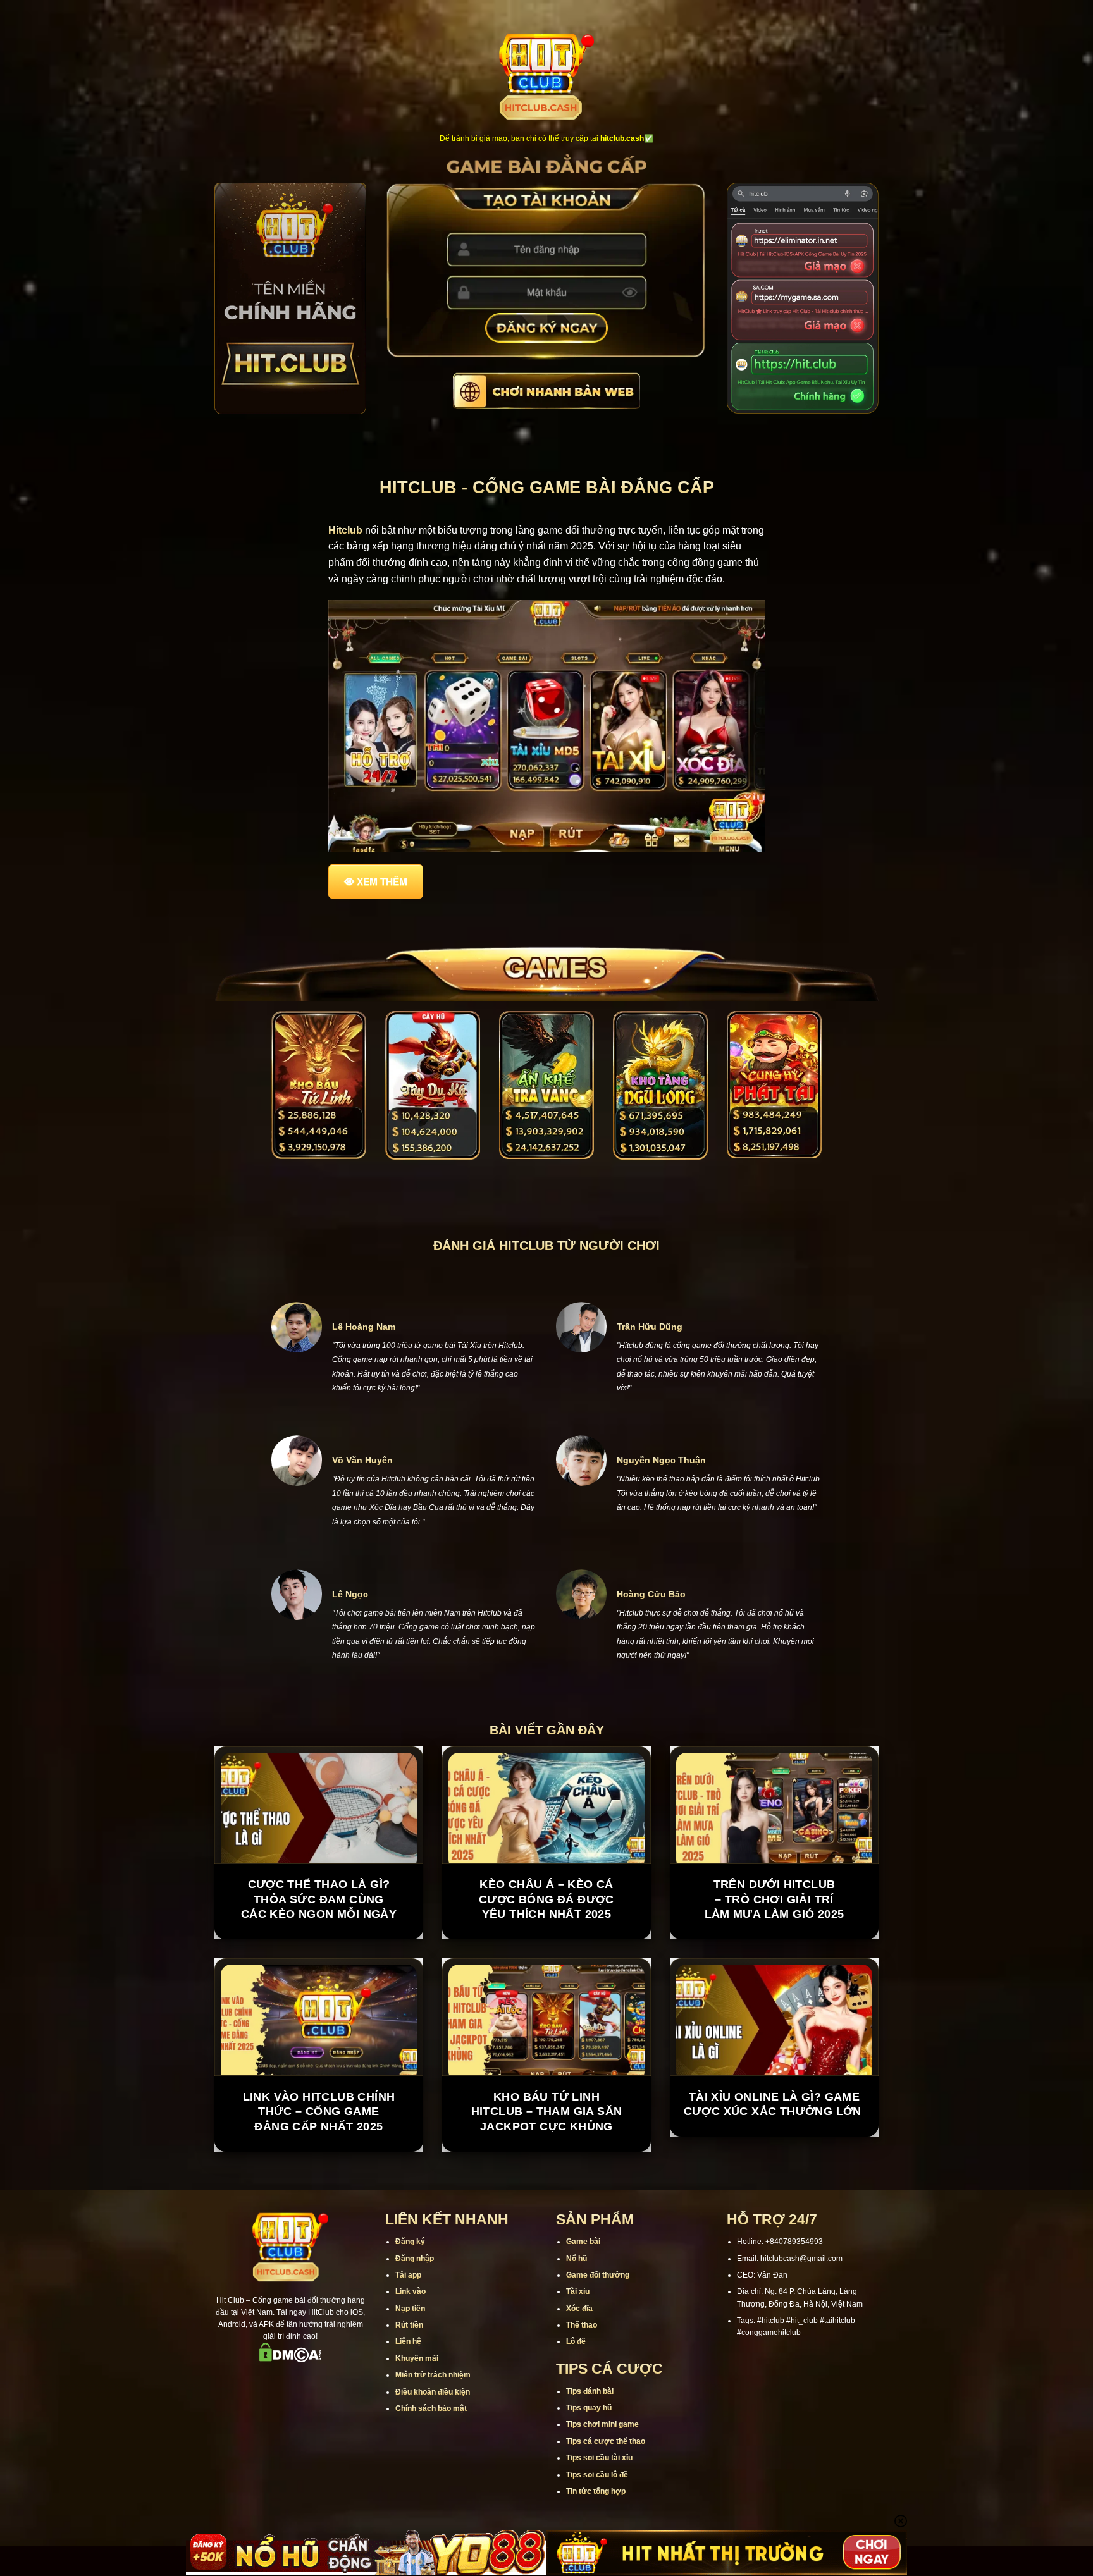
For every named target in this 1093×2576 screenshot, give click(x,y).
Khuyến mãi (417, 2358)
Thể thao (582, 2325)
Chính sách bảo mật (431, 2408)
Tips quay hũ (589, 2408)
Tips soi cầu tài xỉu (599, 2458)
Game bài (583, 2242)
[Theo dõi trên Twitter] (307, 2380)
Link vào (411, 2291)
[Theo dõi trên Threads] (323, 2380)
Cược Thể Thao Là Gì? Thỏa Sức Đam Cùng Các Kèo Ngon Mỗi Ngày (319, 1899)
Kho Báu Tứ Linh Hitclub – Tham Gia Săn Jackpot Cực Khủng (547, 2112)
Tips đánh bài (590, 2391)
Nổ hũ (577, 2259)
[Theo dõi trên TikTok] (274, 2380)
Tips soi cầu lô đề (597, 2475)
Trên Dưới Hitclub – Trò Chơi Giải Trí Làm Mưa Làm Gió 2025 (775, 1899)
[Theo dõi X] (290, 2380)
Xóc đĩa (579, 2309)
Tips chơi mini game (602, 2424)
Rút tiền (409, 2325)
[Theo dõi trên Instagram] (257, 2380)
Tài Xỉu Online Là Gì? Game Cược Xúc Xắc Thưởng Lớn (775, 2104)
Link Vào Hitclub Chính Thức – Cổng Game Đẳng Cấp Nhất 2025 (319, 2112)
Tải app (408, 2275)
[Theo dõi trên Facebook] (241, 2380)
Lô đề (576, 2341)
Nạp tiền (410, 2309)
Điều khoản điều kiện (433, 2392)
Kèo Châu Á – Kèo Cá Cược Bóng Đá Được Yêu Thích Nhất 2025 (546, 1899)
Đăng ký (410, 2242)
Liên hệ (408, 2341)
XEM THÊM (382, 881)
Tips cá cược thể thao (606, 2441)
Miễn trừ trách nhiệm (433, 2375)
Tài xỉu (578, 2291)
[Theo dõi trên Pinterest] (340, 2380)
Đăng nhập (415, 2259)
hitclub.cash (622, 138)
